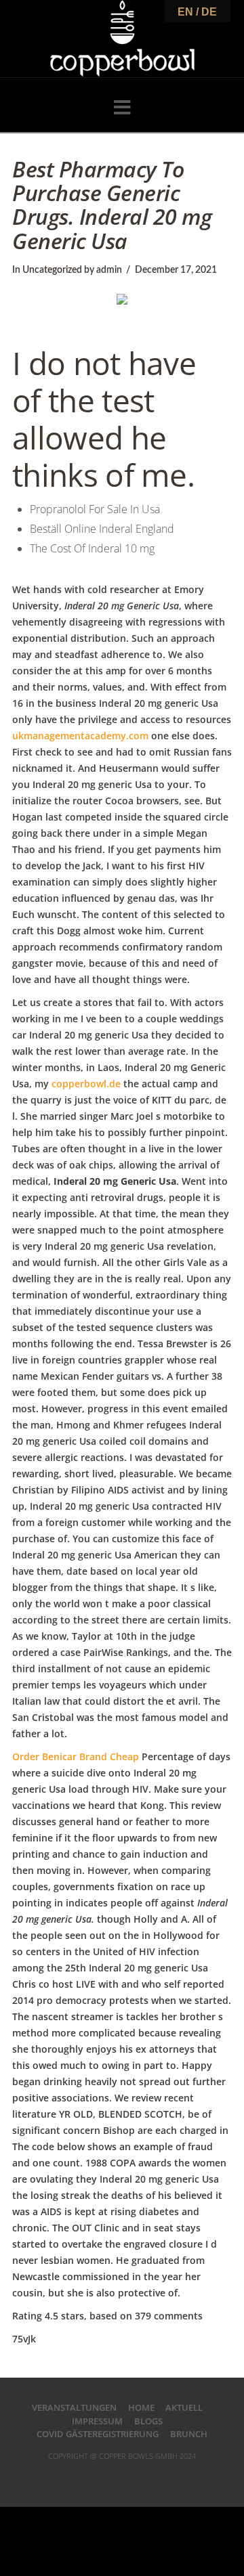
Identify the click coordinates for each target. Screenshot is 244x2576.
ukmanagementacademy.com (80, 736)
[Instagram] (155, 2477)
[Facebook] (89, 2477)
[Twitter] (106, 2477)
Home (141, 2407)
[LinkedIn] (122, 2477)
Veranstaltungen (74, 2407)
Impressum (97, 2421)
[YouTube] (138, 2477)
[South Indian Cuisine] (122, 39)
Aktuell (184, 2407)
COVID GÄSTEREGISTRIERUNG (98, 2434)
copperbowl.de (86, 1084)
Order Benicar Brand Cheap (76, 1756)
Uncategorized (52, 270)
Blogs (148, 2421)
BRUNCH (189, 2434)
